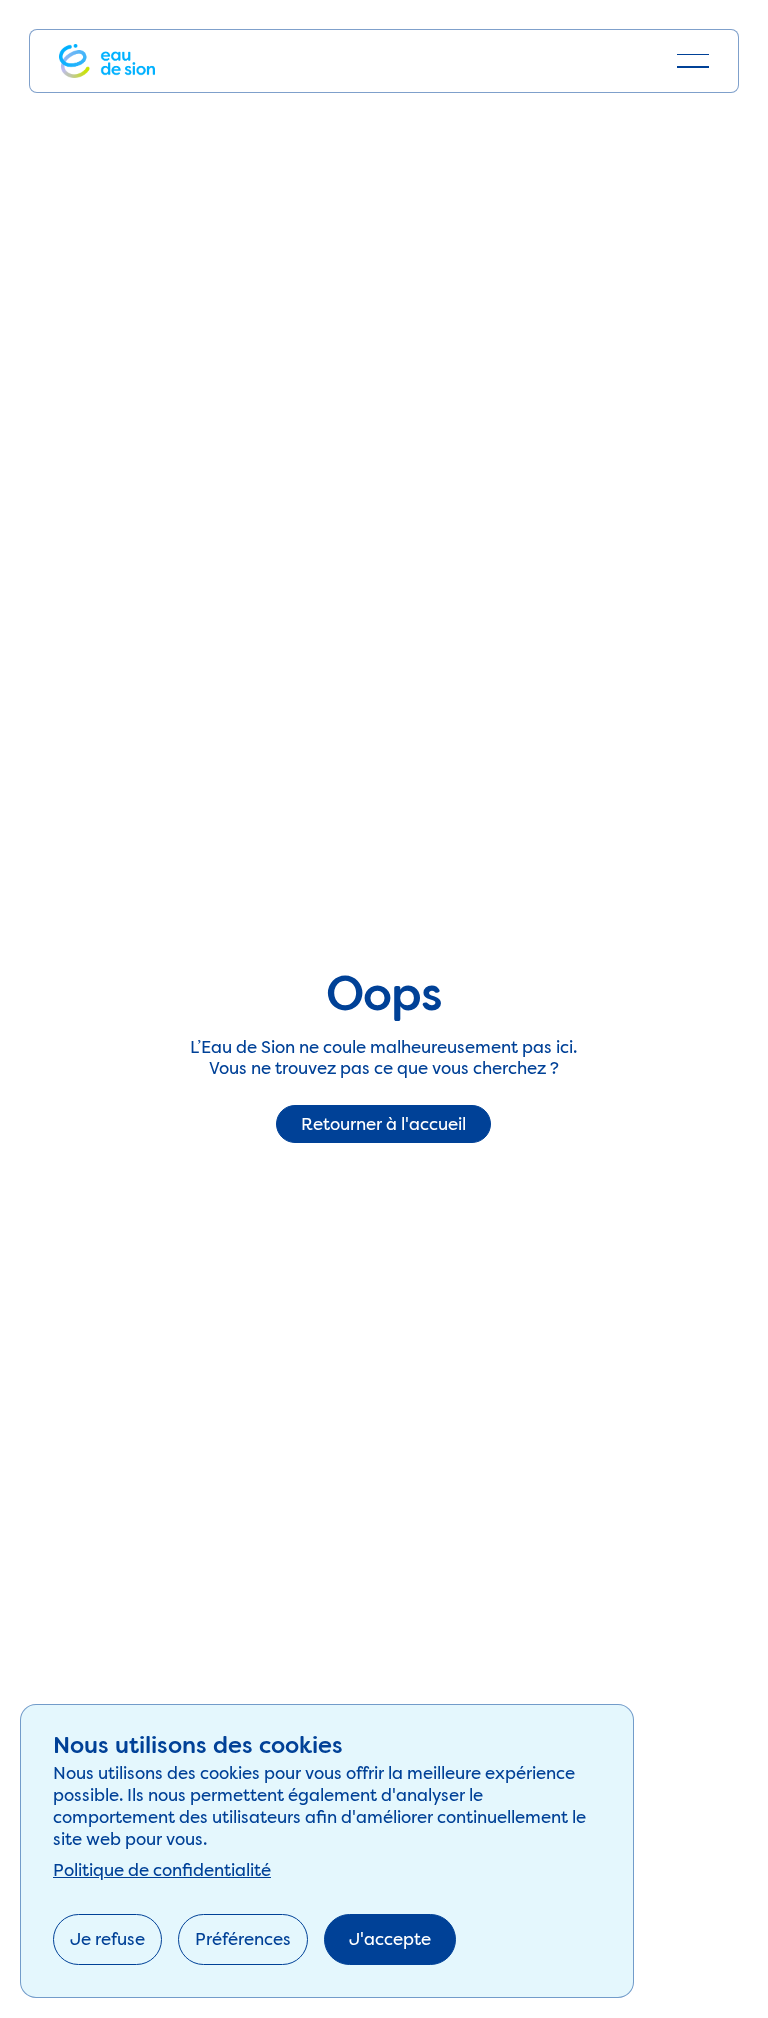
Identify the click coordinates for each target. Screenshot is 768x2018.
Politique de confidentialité (162, 1870)
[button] (693, 61)
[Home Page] (107, 61)
